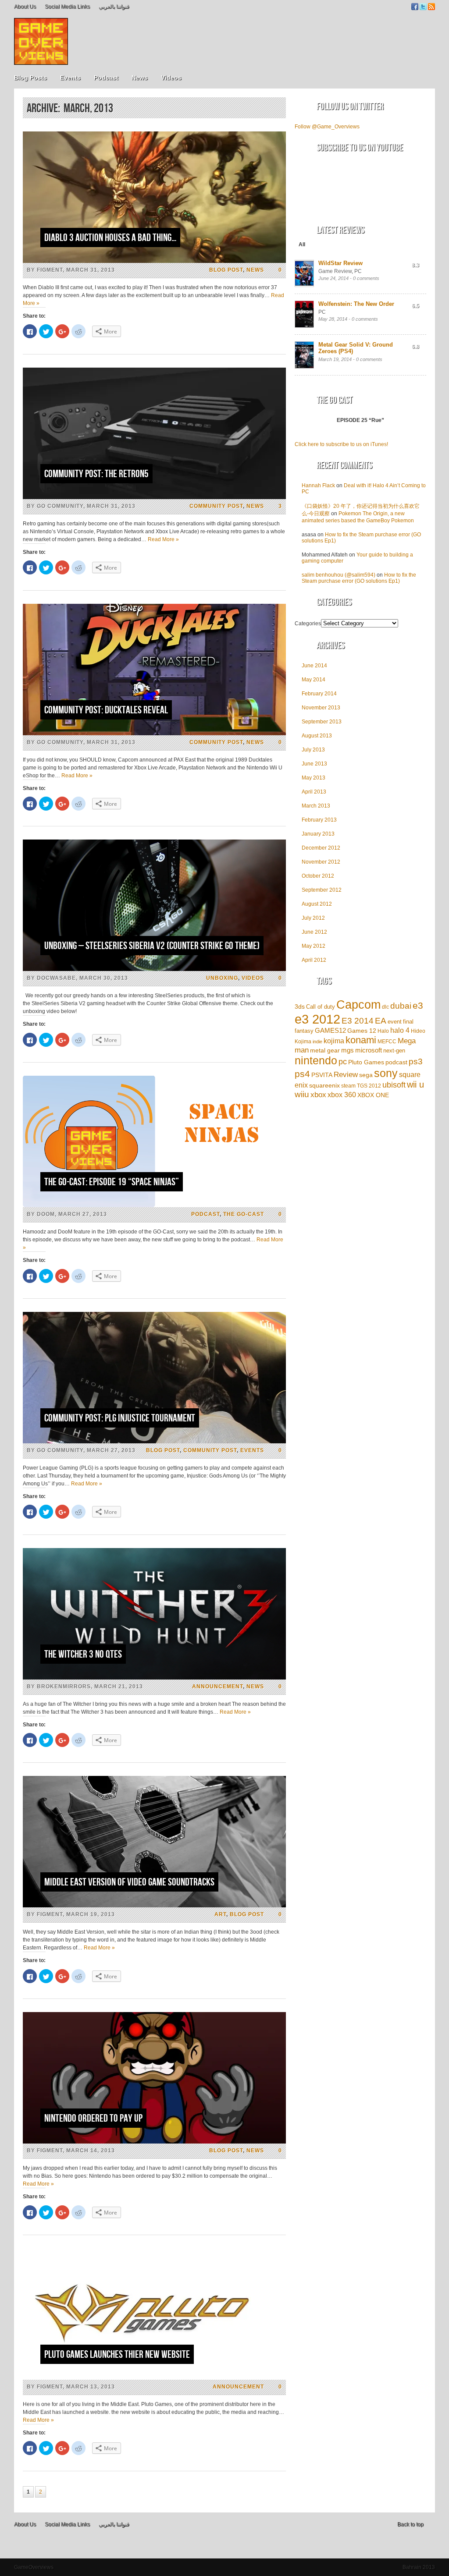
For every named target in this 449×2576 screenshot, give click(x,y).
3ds (300, 1006)
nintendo (316, 1061)
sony (386, 1073)
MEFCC (387, 1041)
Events (70, 78)
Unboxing (222, 978)
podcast (396, 1062)
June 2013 (314, 764)
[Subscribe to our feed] (431, 8)
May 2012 (314, 946)
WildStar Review (340, 263)
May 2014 (314, 680)
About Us (25, 7)
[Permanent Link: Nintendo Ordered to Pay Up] (154, 2142)
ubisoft (394, 1085)
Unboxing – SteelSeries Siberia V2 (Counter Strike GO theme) (152, 946)
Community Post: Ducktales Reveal (106, 710)
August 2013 (317, 736)
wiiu (302, 1094)
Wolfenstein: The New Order (356, 304)
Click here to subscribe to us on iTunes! (341, 444)
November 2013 (321, 708)
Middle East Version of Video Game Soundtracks (129, 1882)
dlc (385, 1007)
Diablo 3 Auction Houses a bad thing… (110, 238)
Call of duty (321, 1007)
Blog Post (226, 270)
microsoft (369, 1050)
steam (348, 1086)
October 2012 (318, 876)
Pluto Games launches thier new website (117, 2355)
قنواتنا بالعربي (114, 7)
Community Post (216, 506)
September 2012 (322, 890)
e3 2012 (317, 1019)
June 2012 (314, 932)
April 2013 (314, 792)
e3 (418, 1006)
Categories (308, 624)
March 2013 (316, 806)
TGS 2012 (369, 1086)
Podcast (106, 78)
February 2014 (319, 694)
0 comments (366, 278)
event (395, 1022)
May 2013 (314, 778)
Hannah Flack (318, 485)
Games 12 (362, 1031)
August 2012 (317, 904)
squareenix (324, 1086)
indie (317, 1042)
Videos (171, 78)
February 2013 (319, 820)
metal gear (325, 1050)
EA (381, 1020)
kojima (334, 1041)
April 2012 (314, 960)
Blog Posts (30, 78)
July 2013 (313, 750)
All (302, 244)
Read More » (163, 539)
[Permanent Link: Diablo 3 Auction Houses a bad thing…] (154, 261)
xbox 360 (342, 1095)
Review (346, 1075)
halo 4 (400, 1030)
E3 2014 (358, 1021)
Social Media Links (67, 7)
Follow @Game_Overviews (327, 127)
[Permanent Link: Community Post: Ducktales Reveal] (154, 733)
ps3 (416, 1061)
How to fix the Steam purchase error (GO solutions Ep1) (359, 578)
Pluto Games (366, 1062)
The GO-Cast (244, 1214)
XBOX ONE (373, 1095)
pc (343, 1062)
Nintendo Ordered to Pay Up (93, 2118)
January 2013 (318, 834)
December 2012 (321, 848)
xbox (318, 1095)
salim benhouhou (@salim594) (339, 575)
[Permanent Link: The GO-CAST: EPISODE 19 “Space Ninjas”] (154, 1205)
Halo (383, 1031)
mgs (347, 1050)
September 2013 (322, 722)
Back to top (410, 2524)
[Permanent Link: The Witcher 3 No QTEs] (154, 1678)
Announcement (217, 1687)
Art (220, 1914)
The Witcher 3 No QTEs (83, 1654)
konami (361, 1040)
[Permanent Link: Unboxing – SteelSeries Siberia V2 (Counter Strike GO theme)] (154, 969)
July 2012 (313, 918)
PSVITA (322, 1075)
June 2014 (314, 666)
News (140, 78)
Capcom (358, 1005)
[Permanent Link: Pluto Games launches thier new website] (154, 2378)
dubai (401, 1006)
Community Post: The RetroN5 (96, 474)
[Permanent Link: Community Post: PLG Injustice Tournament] (154, 1442)
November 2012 (321, 862)
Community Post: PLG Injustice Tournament (120, 1418)
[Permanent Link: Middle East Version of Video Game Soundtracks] (154, 1906)
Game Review (335, 271)
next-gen (394, 1051)
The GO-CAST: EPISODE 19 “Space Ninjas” (112, 1182)
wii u (415, 1084)
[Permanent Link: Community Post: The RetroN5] (154, 497)
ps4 (302, 1074)
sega (366, 1075)
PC (358, 271)
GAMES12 (330, 1030)
